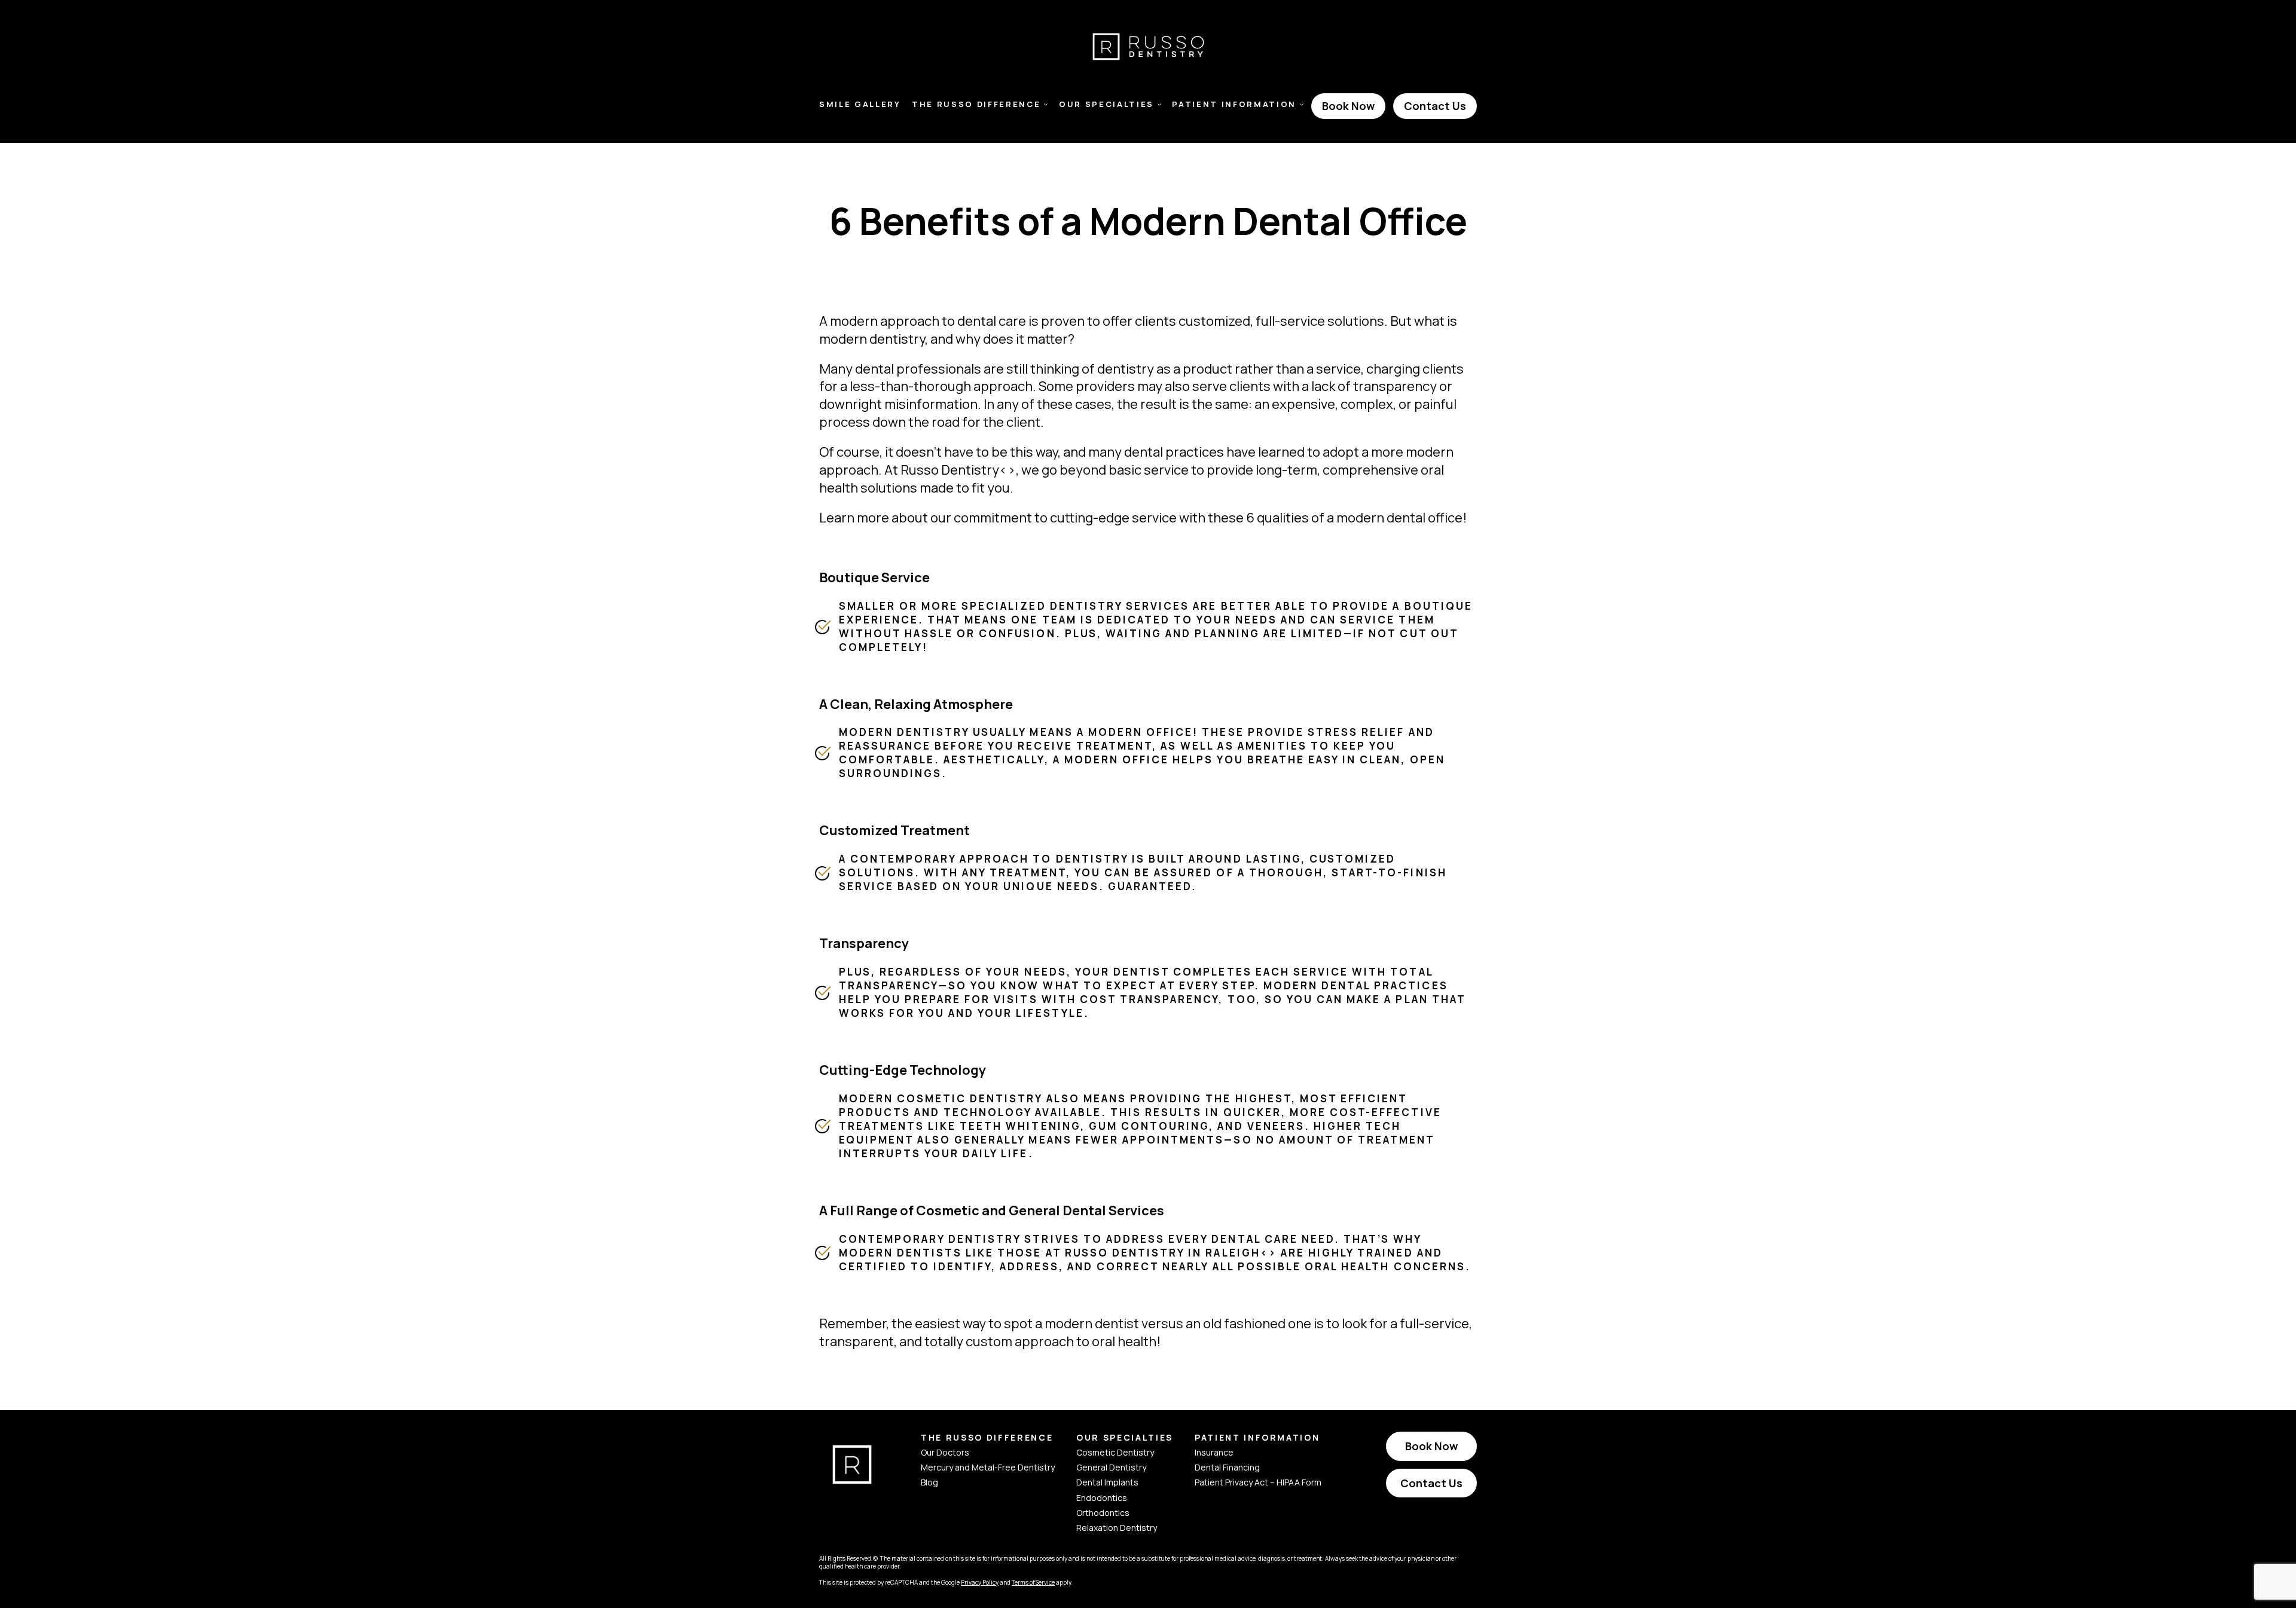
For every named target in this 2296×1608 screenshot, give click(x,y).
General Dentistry (1111, 1467)
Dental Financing (1227, 1467)
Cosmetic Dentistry (1115, 1452)
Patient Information (1234, 104)
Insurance (1214, 1452)
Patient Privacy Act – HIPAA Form (1258, 1482)
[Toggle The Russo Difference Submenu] (1046, 105)
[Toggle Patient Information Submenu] (1302, 105)
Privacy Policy (980, 1582)
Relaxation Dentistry (1117, 1528)
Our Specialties (1106, 104)
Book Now (1348, 106)
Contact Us (1435, 106)
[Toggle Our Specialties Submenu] (1159, 105)
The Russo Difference (976, 104)
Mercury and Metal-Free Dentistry (988, 1467)
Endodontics (1102, 1498)
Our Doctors (945, 1452)
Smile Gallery (860, 104)
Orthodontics (1103, 1513)
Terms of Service (1033, 1582)
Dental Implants (1107, 1482)
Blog (929, 1482)
